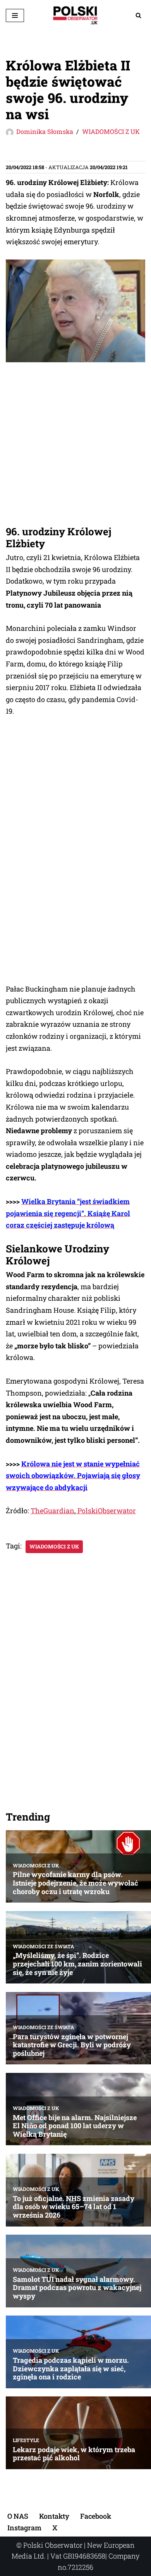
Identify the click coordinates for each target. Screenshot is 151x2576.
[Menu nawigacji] (15, 15)
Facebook (96, 2516)
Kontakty (54, 2516)
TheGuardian (52, 1511)
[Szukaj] (138, 15)
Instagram (24, 2528)
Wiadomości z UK (54, 1547)
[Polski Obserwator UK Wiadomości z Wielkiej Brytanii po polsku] (75, 15)
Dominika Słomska (45, 131)
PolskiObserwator (106, 1511)
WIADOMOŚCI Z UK (111, 131)
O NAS (18, 2516)
